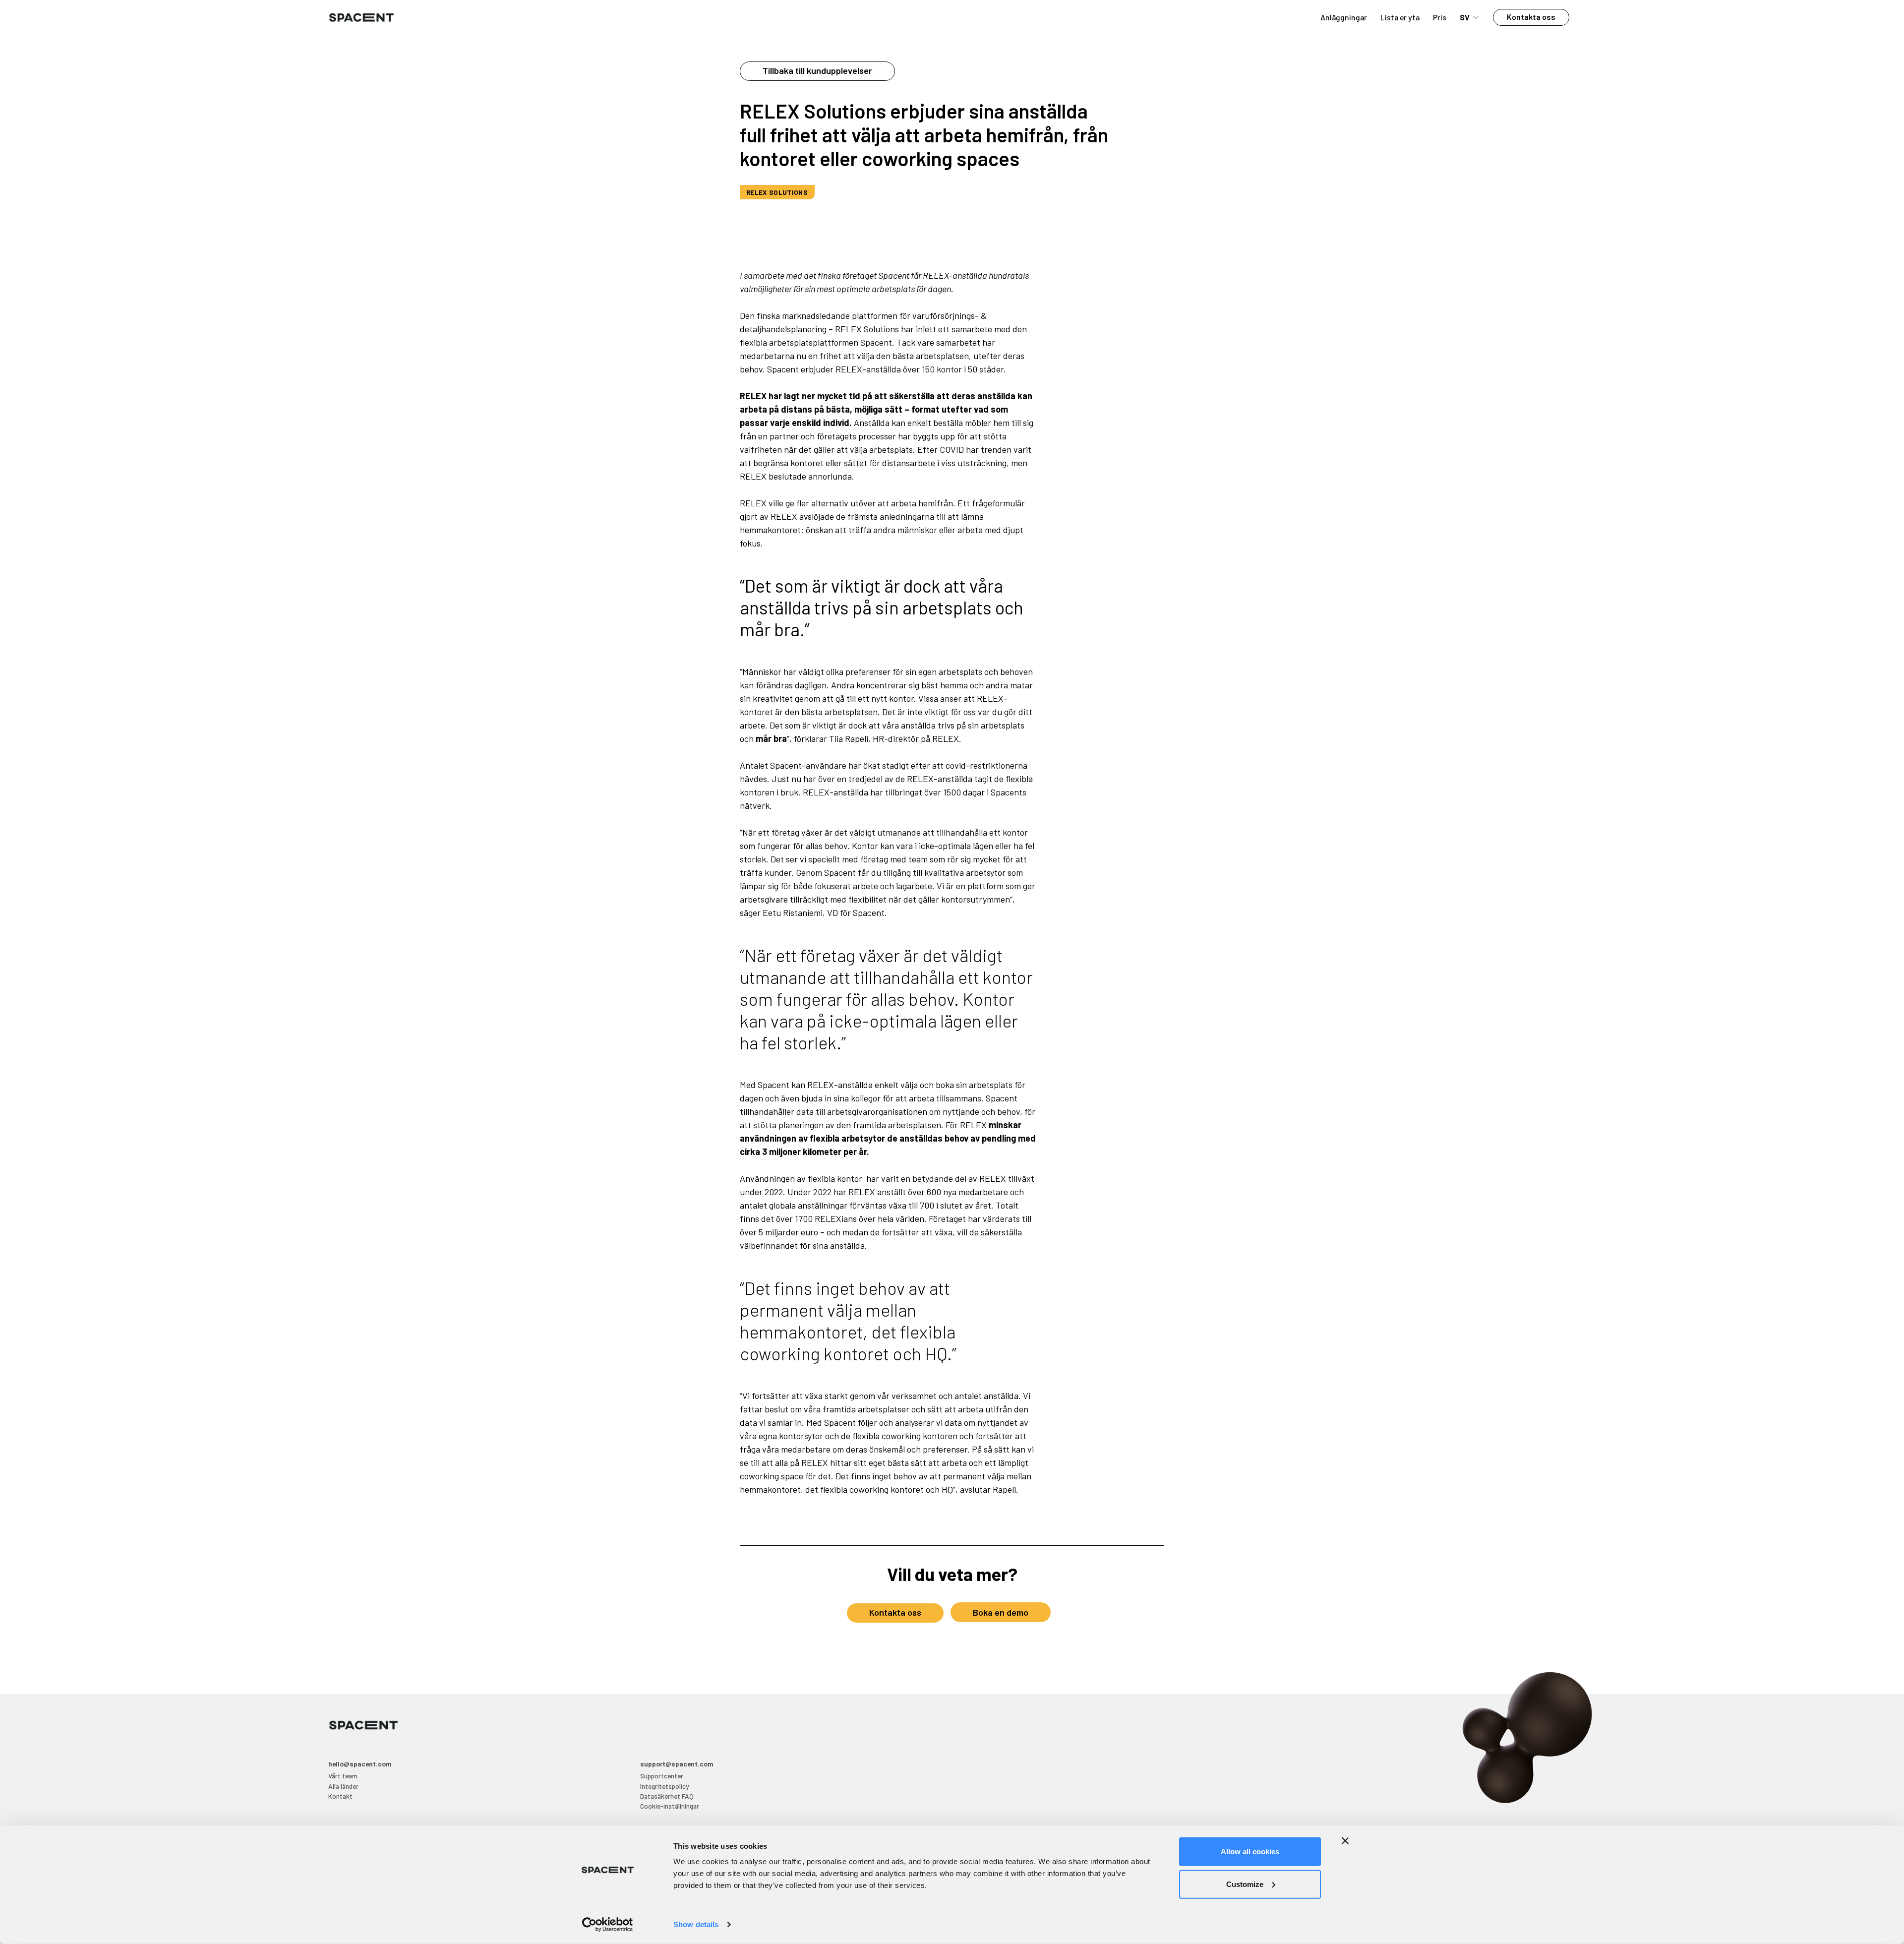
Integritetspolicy (664, 1786)
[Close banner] (1345, 1841)
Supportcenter (662, 1776)
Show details (696, 1924)
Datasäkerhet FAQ (667, 1796)
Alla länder (343, 1786)
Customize (1245, 1884)
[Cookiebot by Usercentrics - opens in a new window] (608, 1925)
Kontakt (340, 1796)
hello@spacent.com (360, 1764)
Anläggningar (1344, 17)
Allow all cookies (1250, 1852)
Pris (1440, 17)
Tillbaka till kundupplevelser (817, 70)
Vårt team (343, 1776)
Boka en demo (1001, 1612)
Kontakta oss (1531, 17)
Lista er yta (1400, 17)
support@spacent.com (677, 1764)
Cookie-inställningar (670, 1806)
